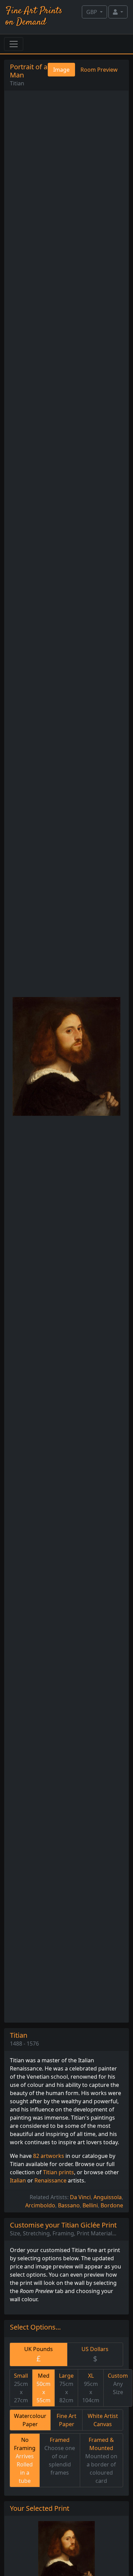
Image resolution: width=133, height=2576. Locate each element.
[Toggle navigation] (14, 44)
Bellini (90, 2205)
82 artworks (49, 2156)
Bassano (69, 2205)
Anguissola (108, 2197)
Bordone (112, 2205)
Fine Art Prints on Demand (34, 17)
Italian (18, 2180)
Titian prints (58, 2172)
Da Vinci (80, 2197)
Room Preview (99, 70)
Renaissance (50, 2180)
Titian (17, 83)
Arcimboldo (40, 2205)
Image (61, 70)
